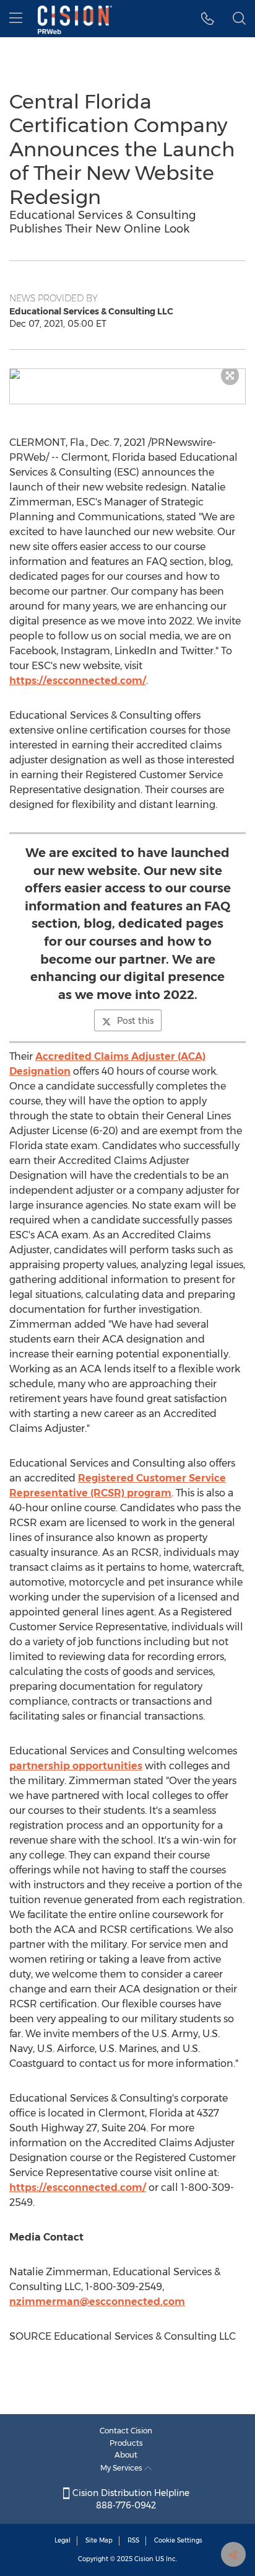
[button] (127, 374)
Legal (63, 2540)
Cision (144, 2559)
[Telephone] (208, 19)
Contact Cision (126, 2431)
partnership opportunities (76, 1766)
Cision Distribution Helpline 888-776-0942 (130, 2499)
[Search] (239, 19)
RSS (133, 2540)
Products (126, 2443)
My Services (122, 2468)
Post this (135, 1021)
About (126, 2455)
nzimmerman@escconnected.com (97, 2302)
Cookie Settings (178, 2540)
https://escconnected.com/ (78, 681)
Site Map (99, 2540)
